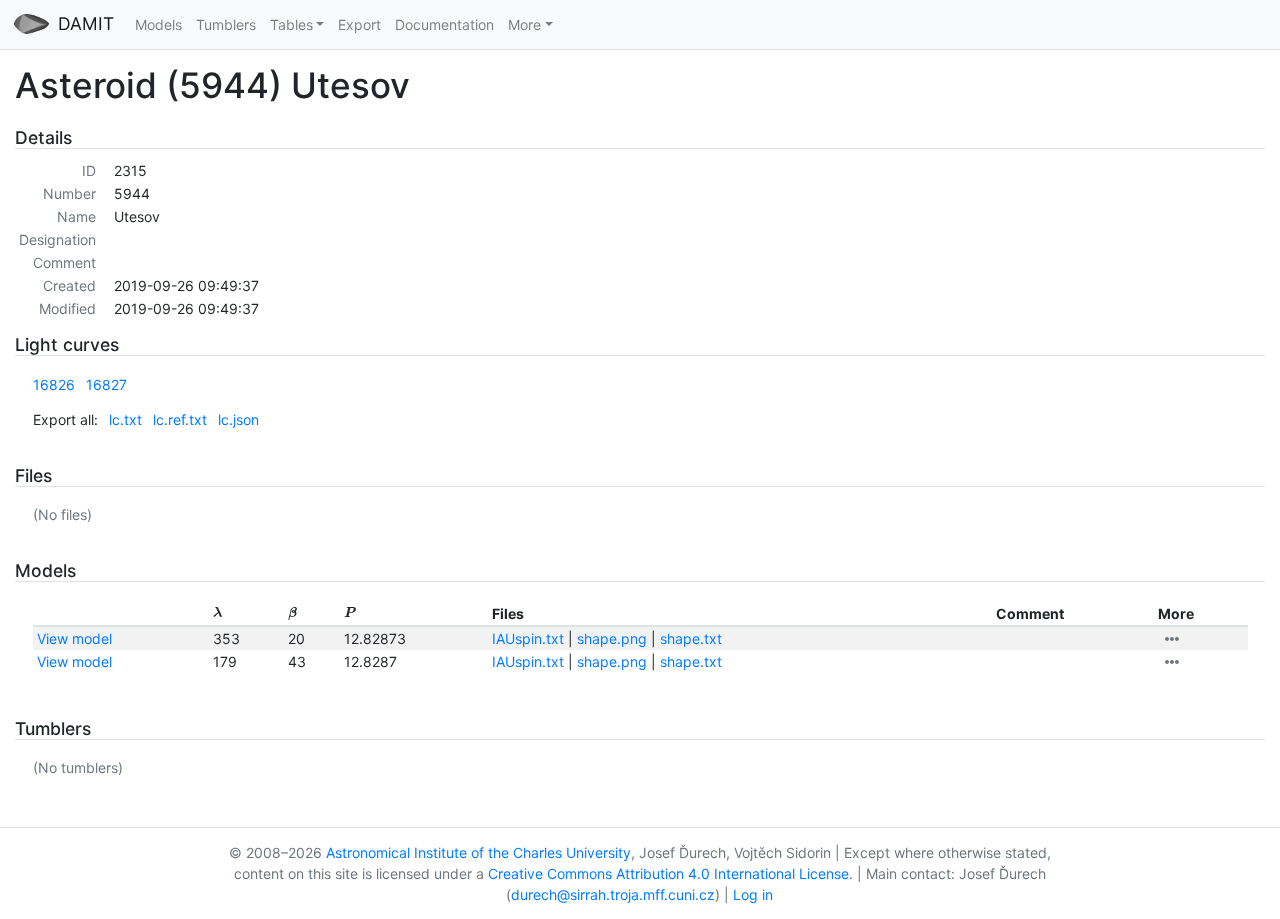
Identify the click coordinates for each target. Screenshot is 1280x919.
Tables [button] (291, 24)
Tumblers (226, 24)
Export (359, 24)
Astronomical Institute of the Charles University (478, 852)
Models (158, 24)
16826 (54, 384)
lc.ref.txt (180, 419)
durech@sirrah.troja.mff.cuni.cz (613, 894)
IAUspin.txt (528, 638)
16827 (106, 384)
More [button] (524, 24)
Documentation (444, 24)
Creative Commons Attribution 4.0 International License (668, 873)
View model (74, 638)
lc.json (238, 419)
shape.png (612, 638)
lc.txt (125, 419)
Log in (753, 894)
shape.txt (691, 638)
